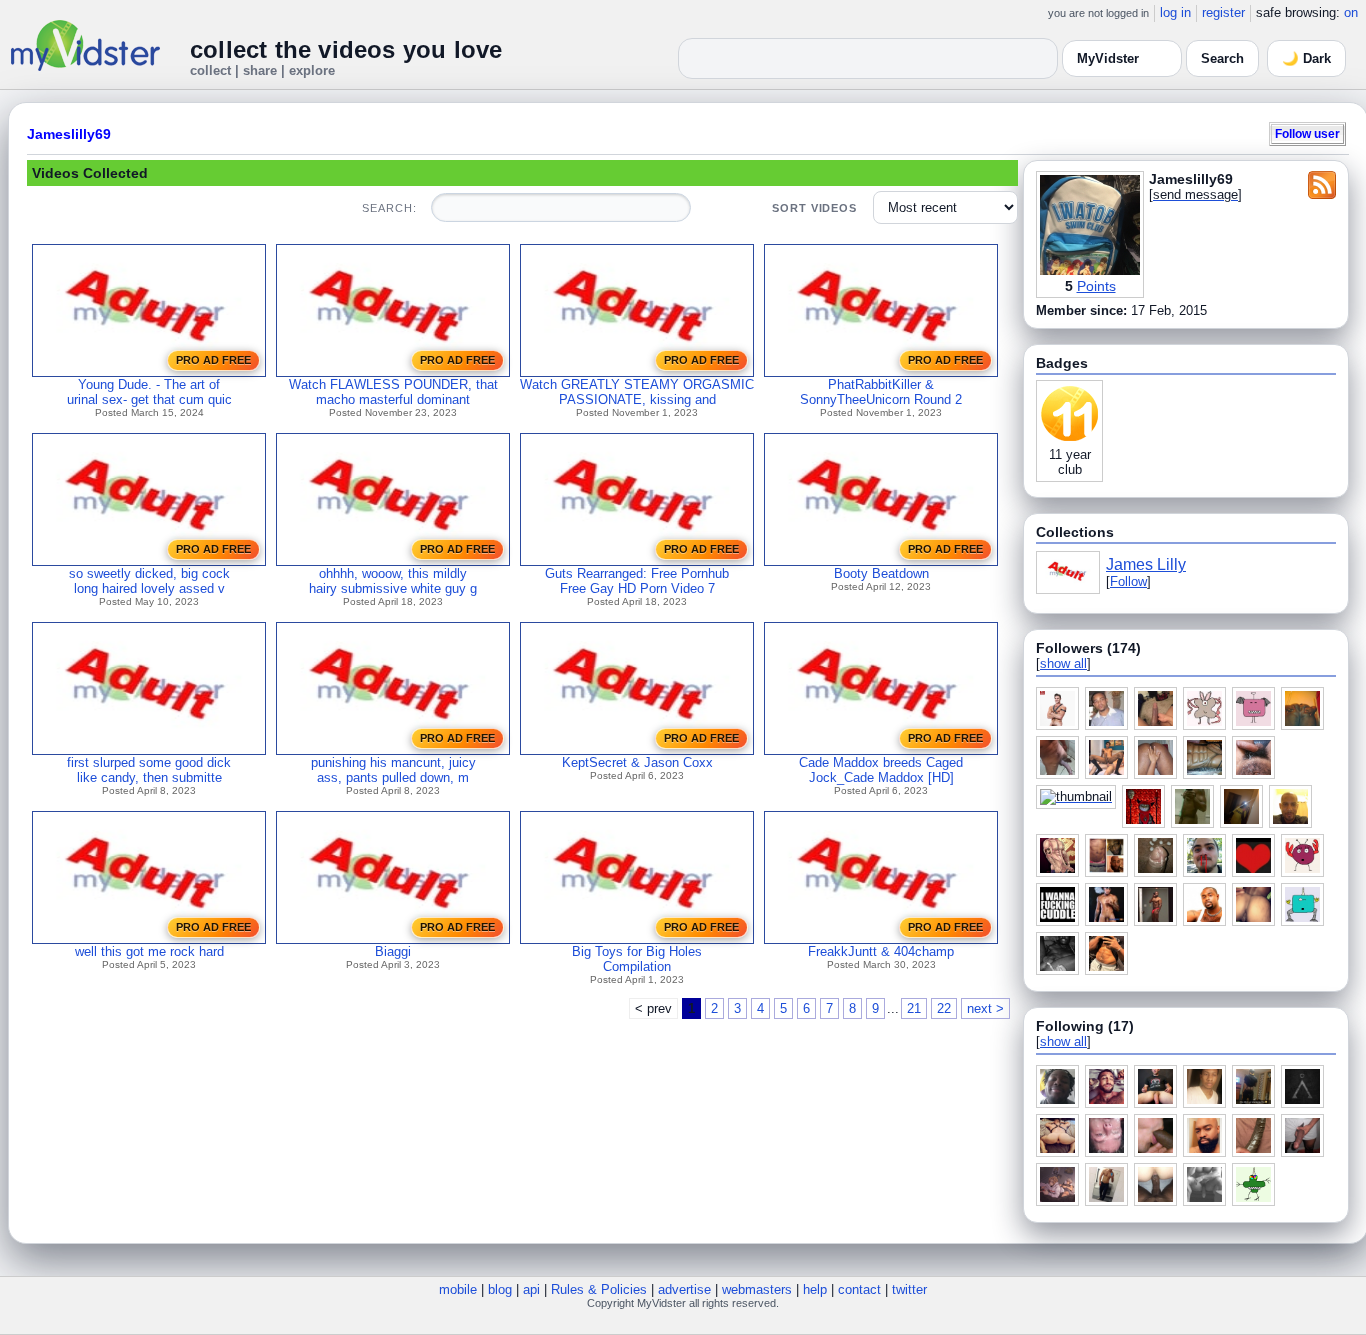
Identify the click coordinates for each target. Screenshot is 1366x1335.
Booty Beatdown (881, 573)
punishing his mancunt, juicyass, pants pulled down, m (393, 770)
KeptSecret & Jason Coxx (637, 762)
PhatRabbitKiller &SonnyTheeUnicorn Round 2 (881, 392)
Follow (1128, 581)
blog (500, 1289)
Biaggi (393, 951)
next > (985, 1008)
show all (1063, 663)
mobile (458, 1289)
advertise (684, 1289)
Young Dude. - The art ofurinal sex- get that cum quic (149, 392)
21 (914, 1008)
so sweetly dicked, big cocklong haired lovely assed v (149, 581)
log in (1175, 12)
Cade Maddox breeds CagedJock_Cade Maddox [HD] (881, 770)
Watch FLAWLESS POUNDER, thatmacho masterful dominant (393, 392)
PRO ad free (213, 360)
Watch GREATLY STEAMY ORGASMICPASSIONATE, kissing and (637, 392)
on (1351, 12)
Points (1096, 286)
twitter (909, 1289)
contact (859, 1289)
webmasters (757, 1289)
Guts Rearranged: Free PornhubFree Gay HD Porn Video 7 (637, 581)
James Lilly (1146, 564)
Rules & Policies (599, 1289)
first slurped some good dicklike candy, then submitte (149, 770)
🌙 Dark (1306, 58)
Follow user (1307, 133)
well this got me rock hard (149, 951)
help (815, 1289)
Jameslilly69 (69, 134)
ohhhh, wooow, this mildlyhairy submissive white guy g (393, 581)
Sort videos (814, 208)
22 (944, 1008)
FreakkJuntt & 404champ (881, 951)
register (1223, 12)
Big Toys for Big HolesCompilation (637, 959)
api (531, 1289)
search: (389, 208)
